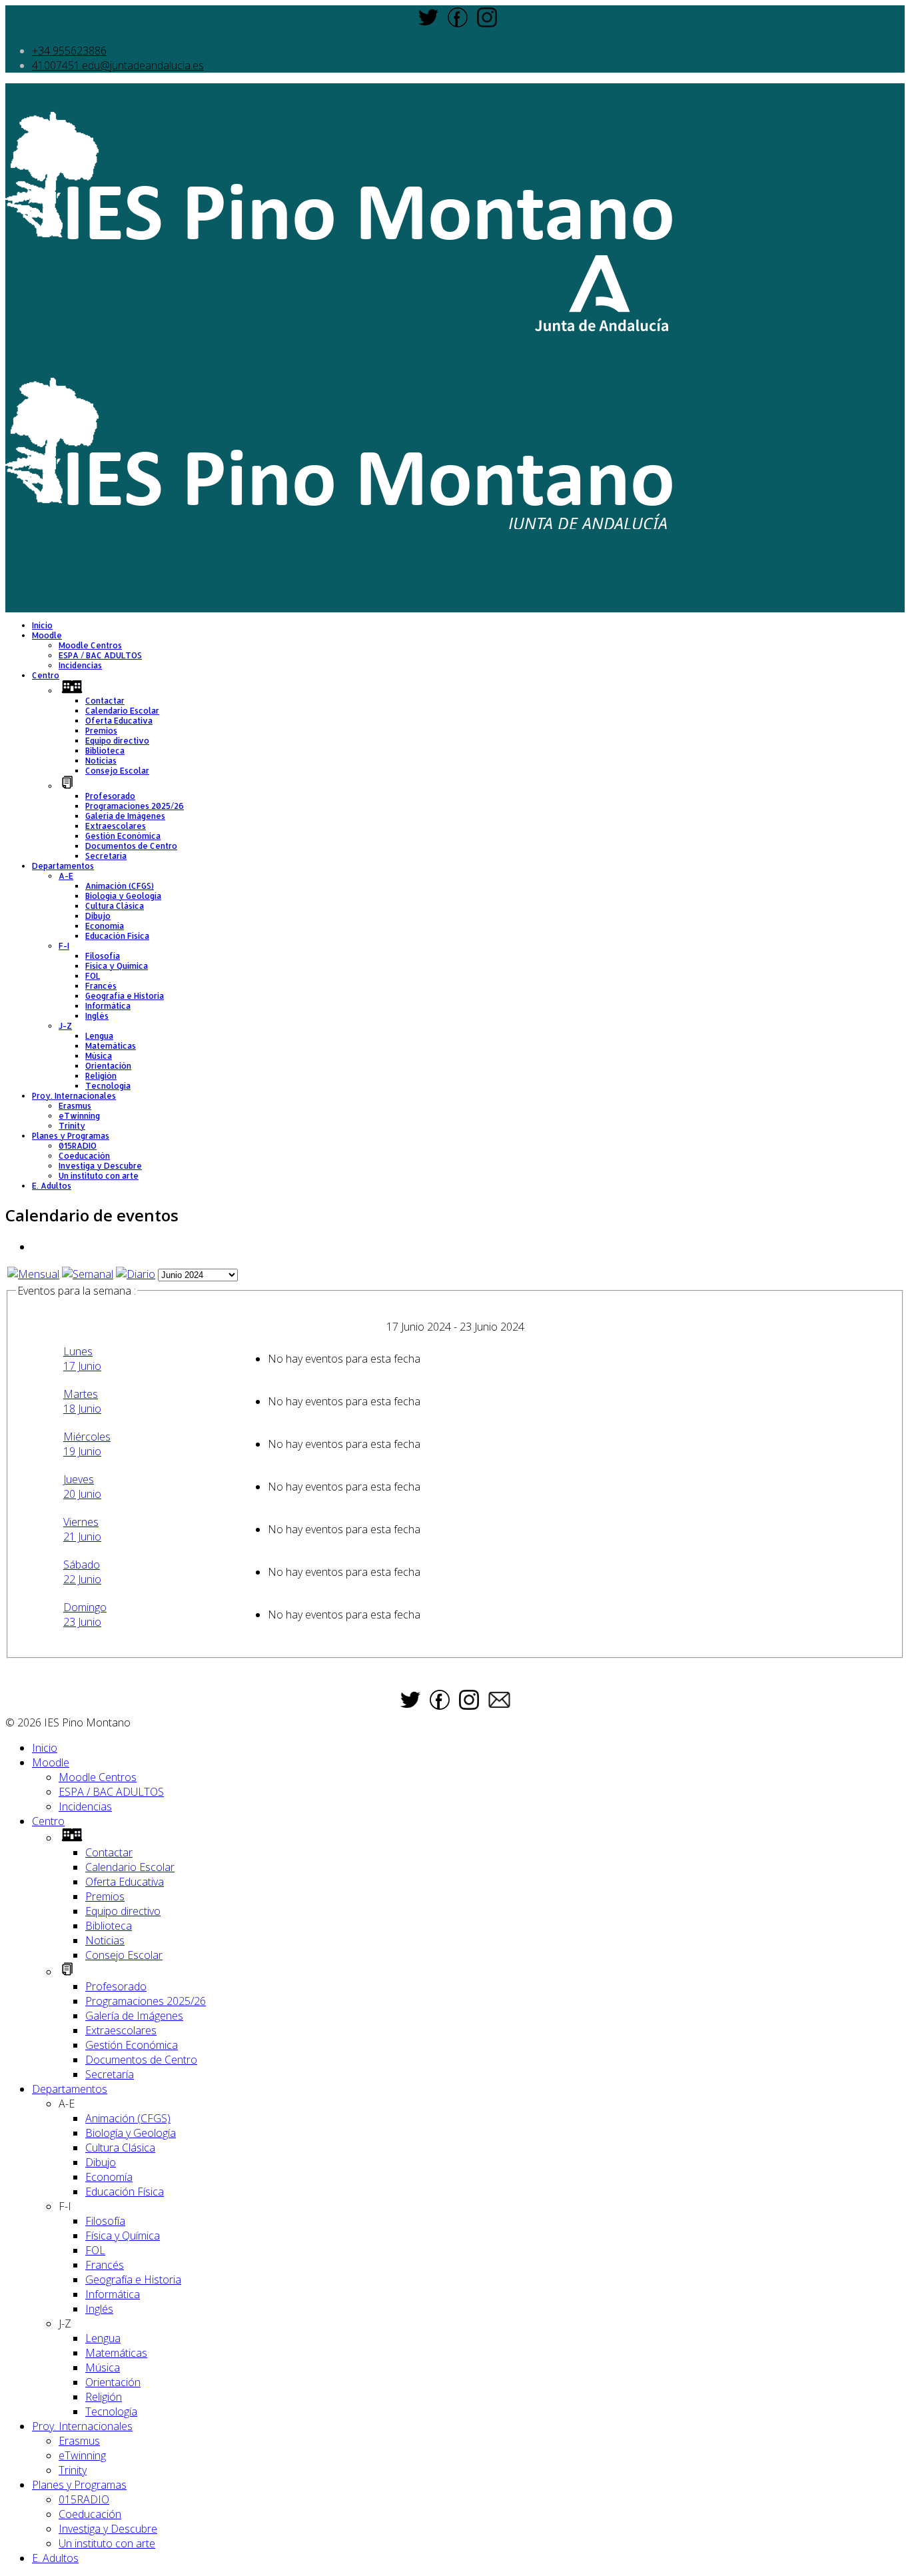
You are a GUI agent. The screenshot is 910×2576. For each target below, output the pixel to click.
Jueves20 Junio (82, 1487)
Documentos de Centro (131, 846)
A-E (66, 876)
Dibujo (98, 916)
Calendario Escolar (122, 711)
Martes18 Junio (82, 1401)
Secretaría (106, 856)
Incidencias (80, 665)
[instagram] (487, 23)
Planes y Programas (71, 1136)
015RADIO (78, 1146)
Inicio (42, 625)
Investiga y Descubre (100, 1166)
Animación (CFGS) (120, 886)
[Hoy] (136, 1274)
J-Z (65, 1026)
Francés (101, 986)
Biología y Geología (123, 896)
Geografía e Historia (125, 996)
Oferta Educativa (119, 721)
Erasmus (75, 1106)
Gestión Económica (123, 836)
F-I (64, 946)
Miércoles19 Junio (87, 1444)
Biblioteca (105, 751)
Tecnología (108, 1086)
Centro (46, 675)
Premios (101, 731)
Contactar (105, 701)
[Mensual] (33, 1274)
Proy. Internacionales (74, 1096)
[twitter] (428, 23)
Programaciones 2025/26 (135, 806)
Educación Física (117, 936)
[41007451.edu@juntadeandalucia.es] (499, 1704)
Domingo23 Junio (85, 1614)
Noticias (101, 761)
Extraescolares (116, 826)
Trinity (72, 1126)
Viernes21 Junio (82, 1529)
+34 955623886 (69, 51)
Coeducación (84, 1156)
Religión (101, 1076)
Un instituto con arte (99, 1176)
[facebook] (458, 23)
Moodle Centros (90, 645)
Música (99, 1056)
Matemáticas (111, 1046)
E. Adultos (52, 1186)
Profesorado (110, 796)
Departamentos (63, 866)
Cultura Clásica (115, 906)
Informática (108, 1006)
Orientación (108, 1066)
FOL (93, 976)
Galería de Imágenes (125, 816)
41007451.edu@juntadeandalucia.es (118, 65)
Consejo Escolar (117, 771)
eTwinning (79, 1116)
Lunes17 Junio (82, 1359)
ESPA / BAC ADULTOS (100, 655)
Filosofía (103, 956)
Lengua (99, 1036)
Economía (105, 926)
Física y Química (117, 966)
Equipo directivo (117, 741)
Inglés (97, 1016)
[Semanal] (88, 1274)
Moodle (47, 635)
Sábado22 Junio (82, 1572)
